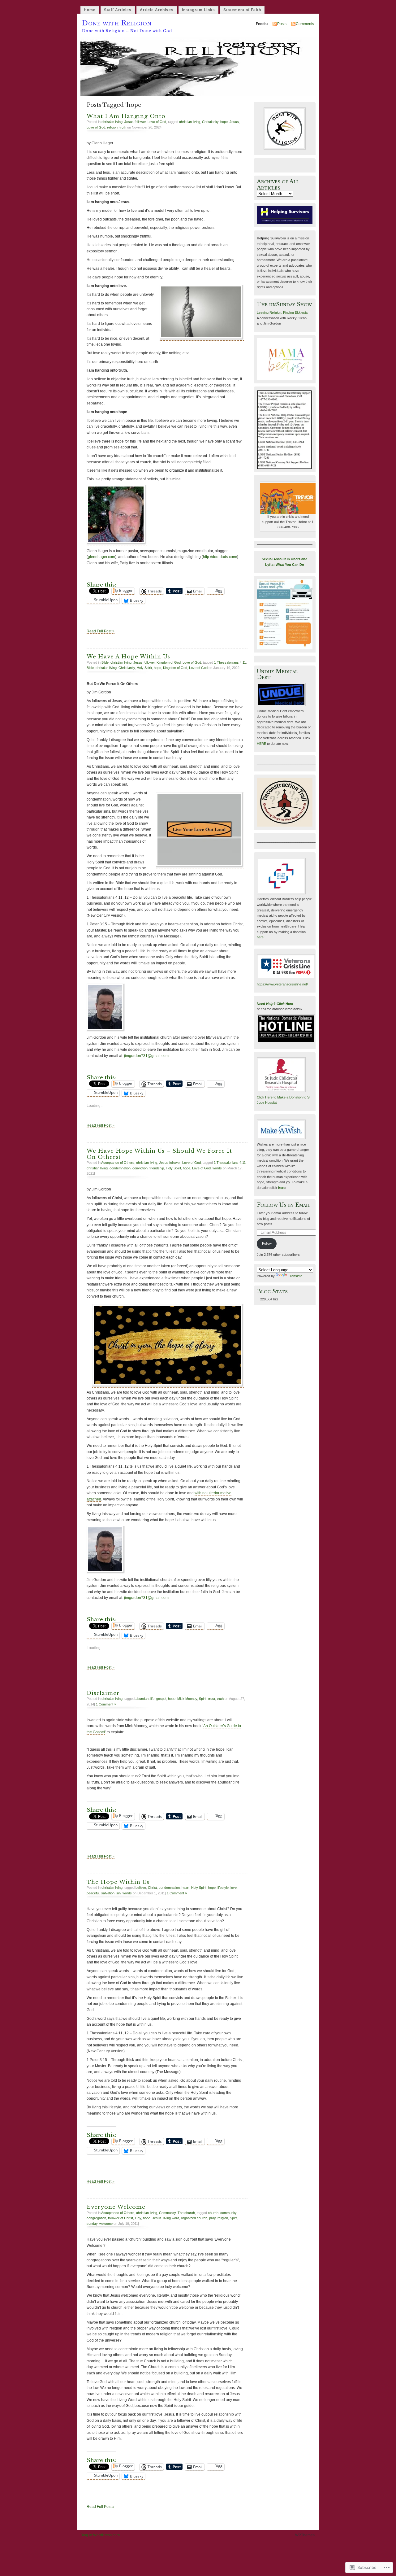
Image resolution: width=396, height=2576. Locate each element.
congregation (96, 2218)
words (217, 1168)
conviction (140, 1168)
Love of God (157, 122)
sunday (92, 2224)
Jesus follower (135, 122)
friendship (157, 1168)
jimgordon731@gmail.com (146, 1056)
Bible (105, 662)
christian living (112, 122)
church (213, 2213)
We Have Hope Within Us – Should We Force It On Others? (159, 1154)
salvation (108, 1893)
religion (112, 127)
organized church (194, 2218)
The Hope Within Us (118, 1882)
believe (141, 1888)
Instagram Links (198, 10)
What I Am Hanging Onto (126, 116)
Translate (295, 1276)
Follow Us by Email (284, 1205)
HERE (261, 744)
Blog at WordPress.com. (101, 2535)
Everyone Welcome (116, 2207)
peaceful (93, 1893)
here (260, 937)
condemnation (120, 1168)
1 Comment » (106, 1704)
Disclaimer (103, 1693)
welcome (106, 2224)
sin (118, 1893)
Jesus (234, 122)
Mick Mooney (187, 1699)
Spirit (203, 1699)
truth (123, 127)
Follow (267, 1243)
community (228, 2213)
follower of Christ (121, 2218)
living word (171, 2218)
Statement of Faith (242, 10)
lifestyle (223, 1888)
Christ (152, 1888)
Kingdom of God (169, 662)
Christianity (210, 122)
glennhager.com (101, 557)
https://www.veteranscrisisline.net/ (282, 984)
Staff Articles (118, 10)
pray (212, 2218)
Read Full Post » (101, 631)
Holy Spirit (144, 668)
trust (212, 1699)
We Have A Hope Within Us (128, 657)
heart (185, 1888)
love (234, 1888)
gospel (161, 1699)
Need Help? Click (271, 1004)
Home (90, 10)
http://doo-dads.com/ (220, 557)
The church (186, 2213)
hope (224, 122)
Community (167, 2213)
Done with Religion (117, 23)
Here (289, 1004)
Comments (305, 24)
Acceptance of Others (118, 1163)
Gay (138, 2218)
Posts (282, 24)
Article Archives (157, 10)
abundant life (145, 1699)
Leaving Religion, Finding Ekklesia (282, 312)
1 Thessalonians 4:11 (230, 662)
